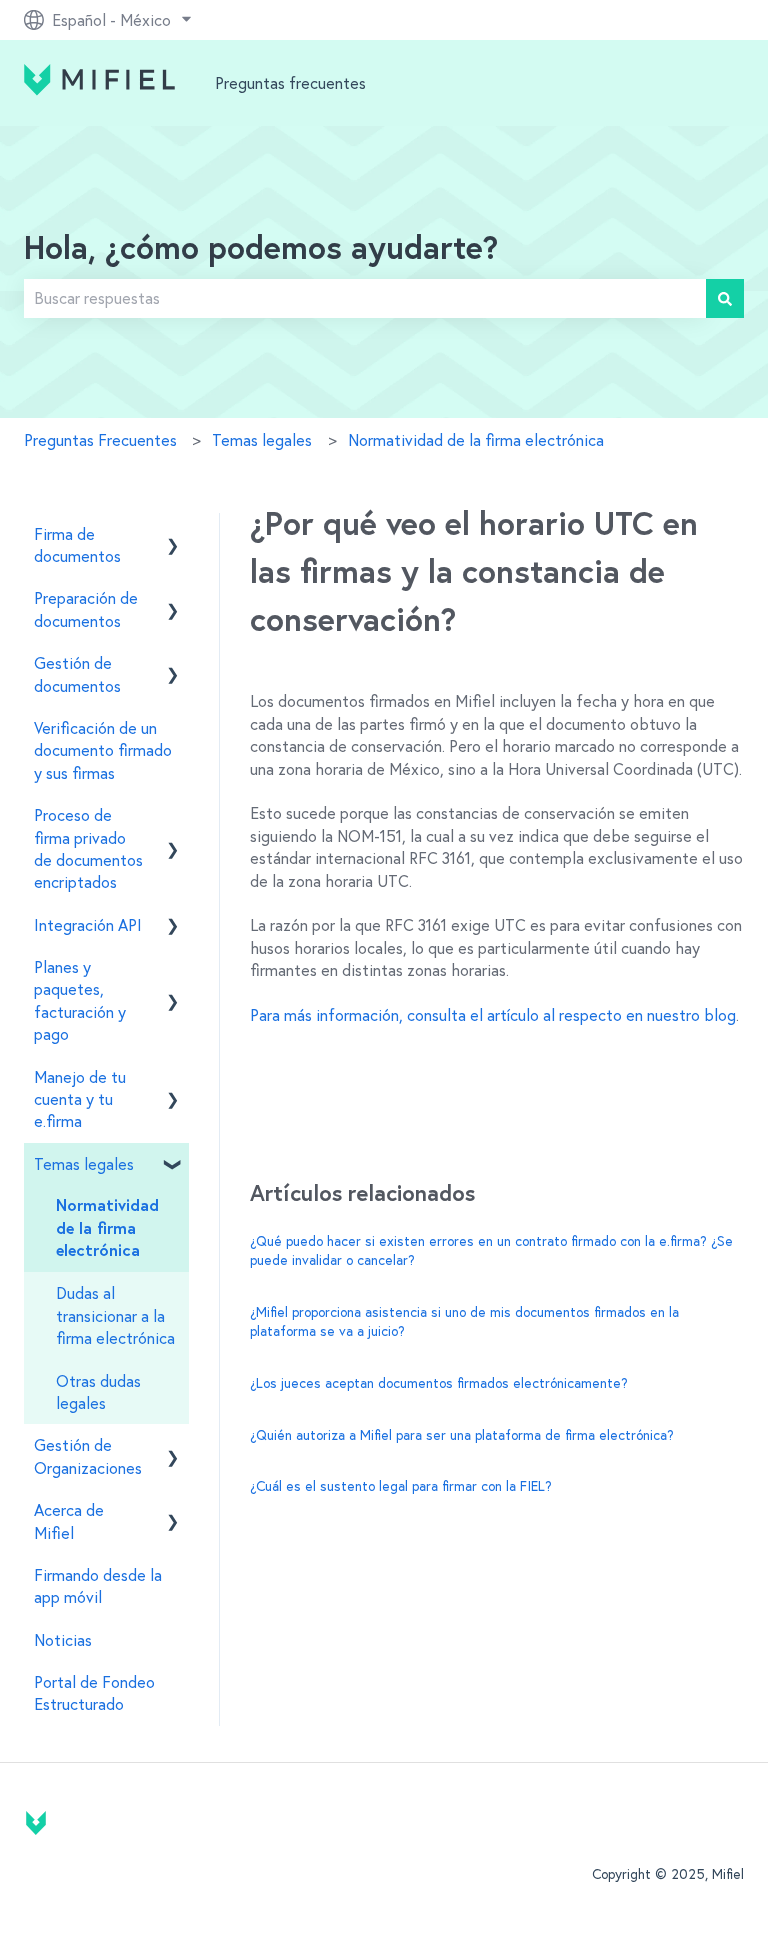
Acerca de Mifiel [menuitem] (69, 1521)
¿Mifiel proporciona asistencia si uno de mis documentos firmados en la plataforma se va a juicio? (464, 1322)
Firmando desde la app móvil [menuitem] (98, 1586)
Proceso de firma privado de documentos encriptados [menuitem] (88, 848)
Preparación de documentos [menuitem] (86, 609)
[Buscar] (725, 298)
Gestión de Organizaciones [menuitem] (88, 1456)
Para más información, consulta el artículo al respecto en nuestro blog (493, 1015)
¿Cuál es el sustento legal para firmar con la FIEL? (401, 1486)
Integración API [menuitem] (88, 925)
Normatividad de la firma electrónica (476, 440)
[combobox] (365, 298)
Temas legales (262, 440)
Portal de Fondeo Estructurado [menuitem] (94, 1693)
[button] (173, 535)
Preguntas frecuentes (290, 83)
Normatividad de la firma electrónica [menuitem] (107, 1228)
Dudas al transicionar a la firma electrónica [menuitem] (115, 1315)
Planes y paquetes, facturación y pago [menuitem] (80, 1000)
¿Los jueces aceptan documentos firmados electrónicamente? (439, 1383)
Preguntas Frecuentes (100, 440)
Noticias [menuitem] (63, 1640)
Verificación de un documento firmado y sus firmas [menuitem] (103, 750)
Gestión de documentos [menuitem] (77, 674)
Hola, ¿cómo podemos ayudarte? (261, 250)
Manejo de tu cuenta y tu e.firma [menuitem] (80, 1099)
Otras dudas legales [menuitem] (98, 1392)
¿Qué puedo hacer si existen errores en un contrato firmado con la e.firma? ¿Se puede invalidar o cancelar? (491, 1251)
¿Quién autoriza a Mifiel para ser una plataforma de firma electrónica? (462, 1435)
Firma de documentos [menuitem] (77, 545)
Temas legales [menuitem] (84, 1164)
